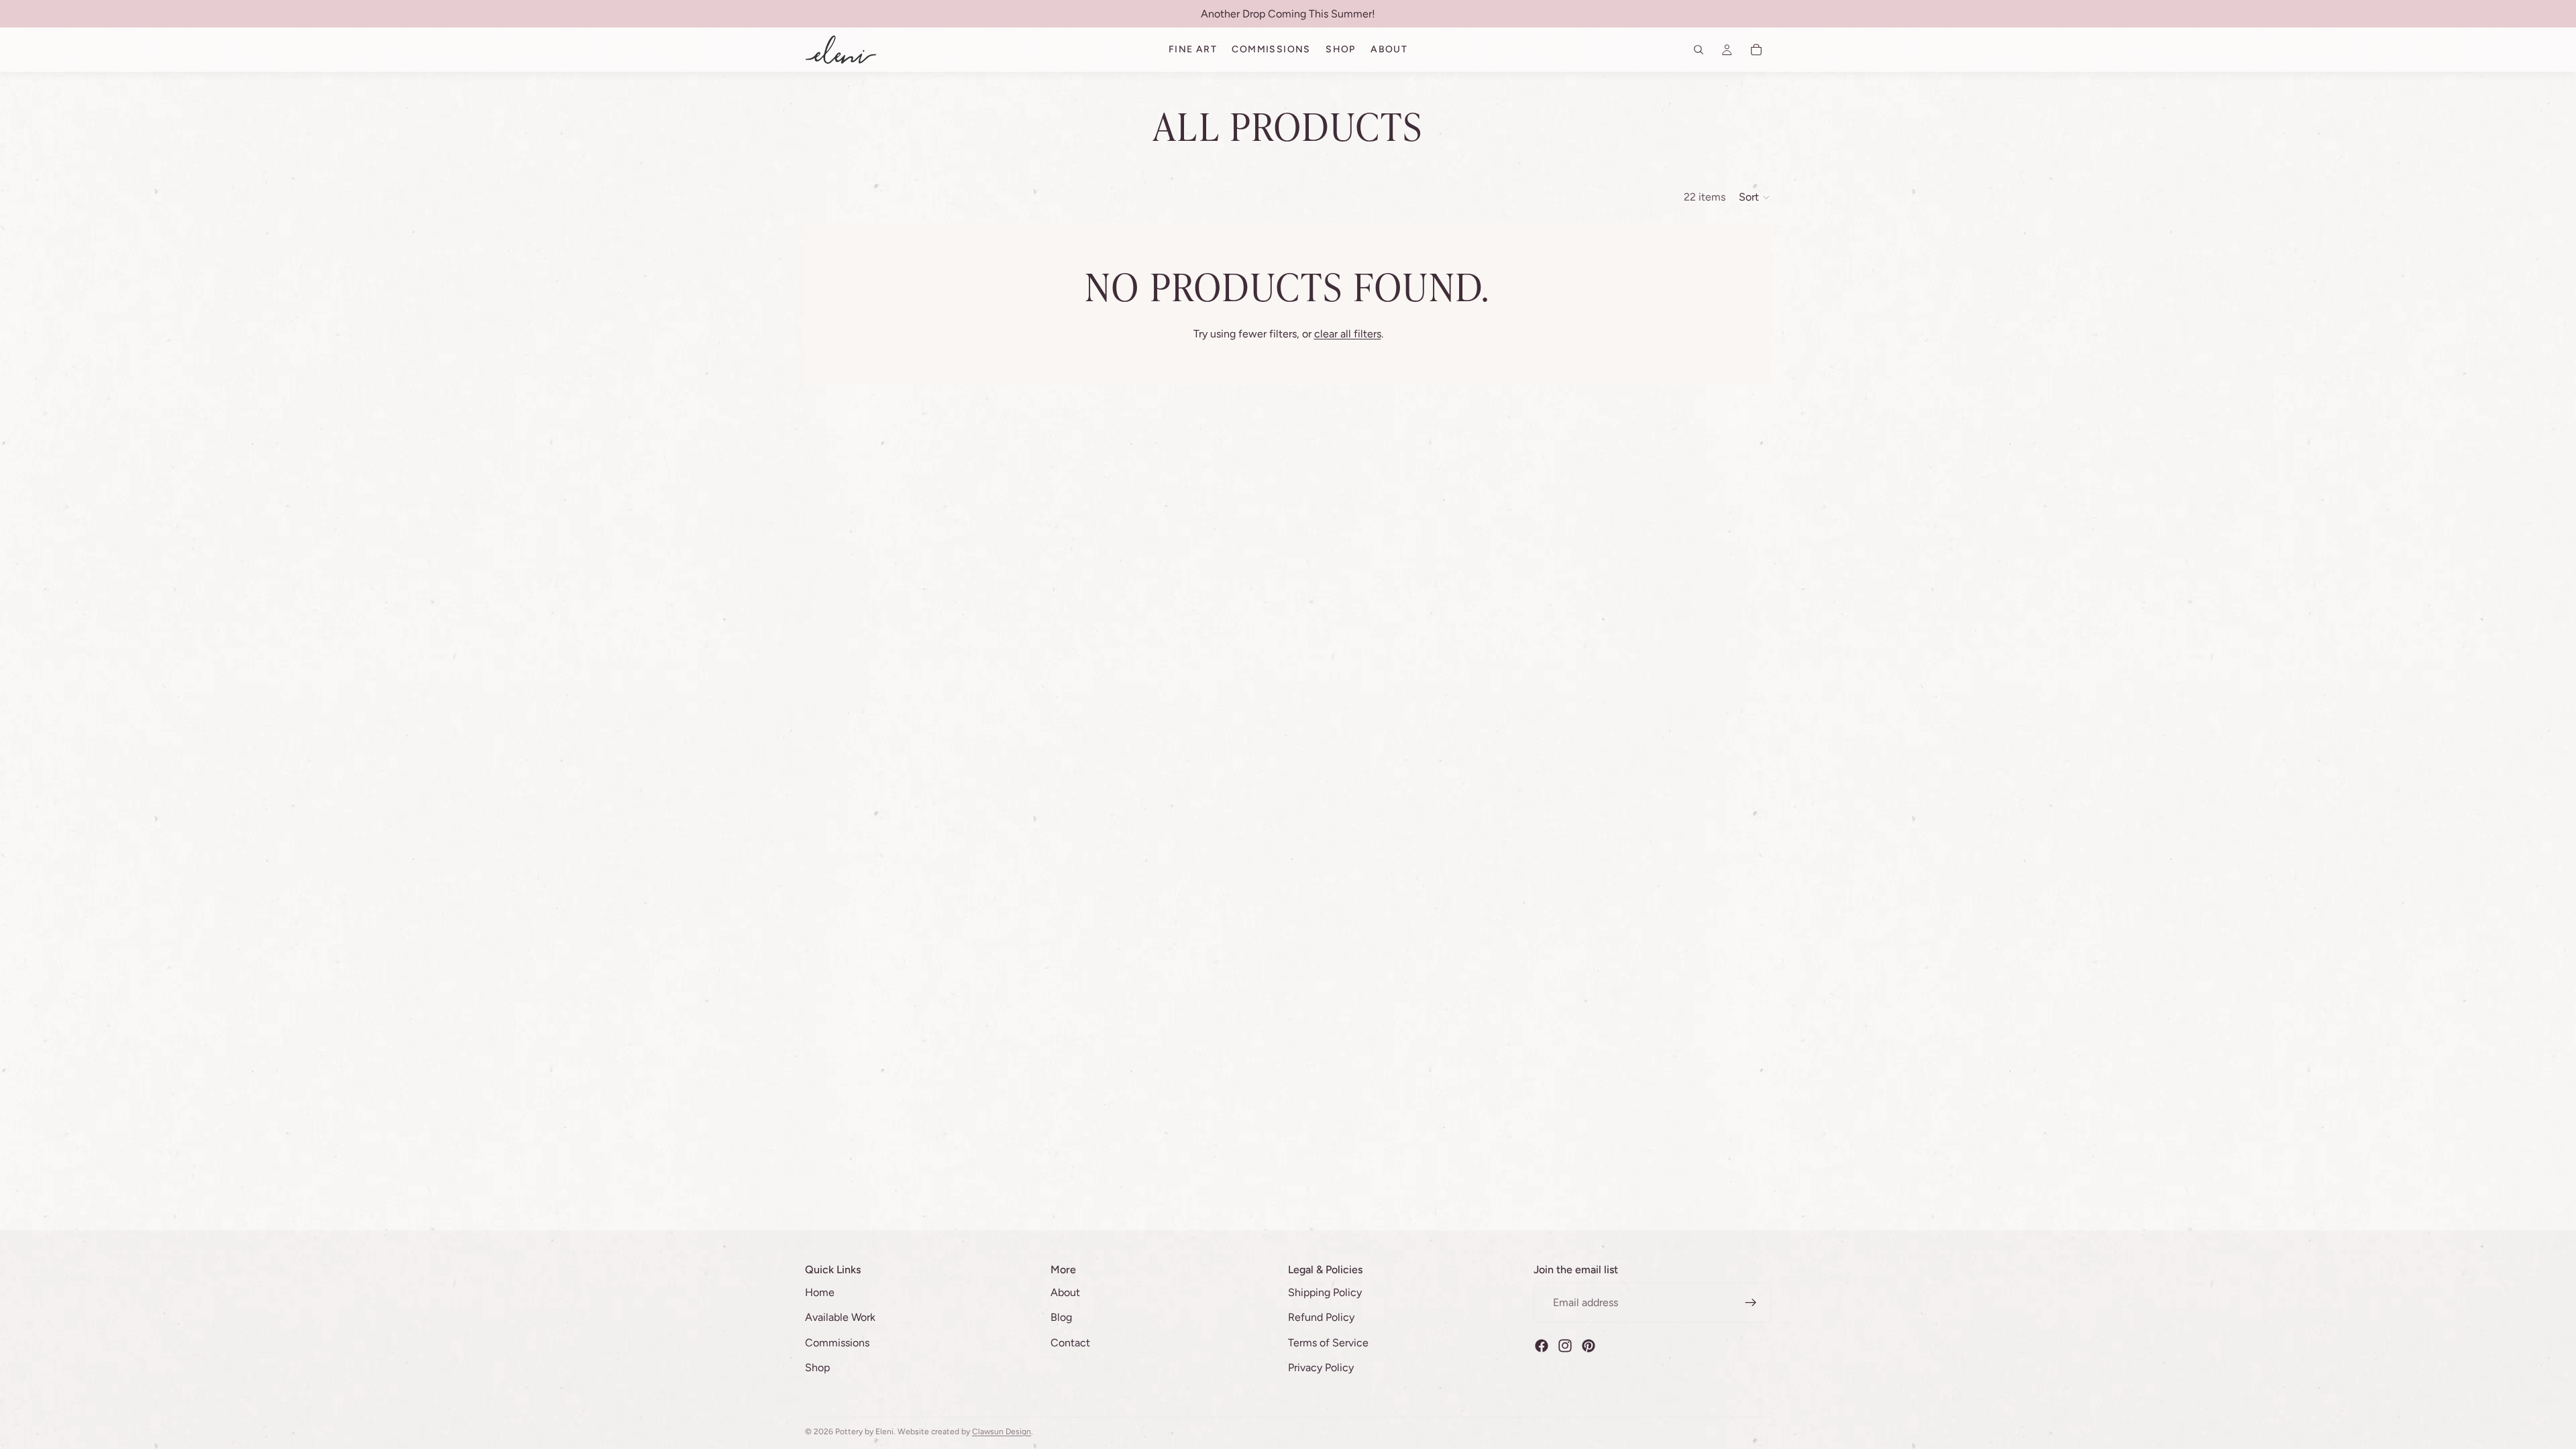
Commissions (837, 1343)
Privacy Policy (1321, 1367)
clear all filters (1348, 334)
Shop (817, 1367)
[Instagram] (1565, 1345)
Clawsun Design (1002, 1432)
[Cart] (1756, 50)
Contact (1070, 1343)
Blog (1061, 1317)
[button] (1755, 197)
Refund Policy (1321, 1317)
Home (820, 1292)
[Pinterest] (1589, 1345)
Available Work (840, 1317)
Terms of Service (1328, 1343)
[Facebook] (1542, 1345)
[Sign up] (1751, 1302)
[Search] (1699, 50)
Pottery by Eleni (864, 1432)
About (1065, 1292)
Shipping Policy (1325, 1292)
